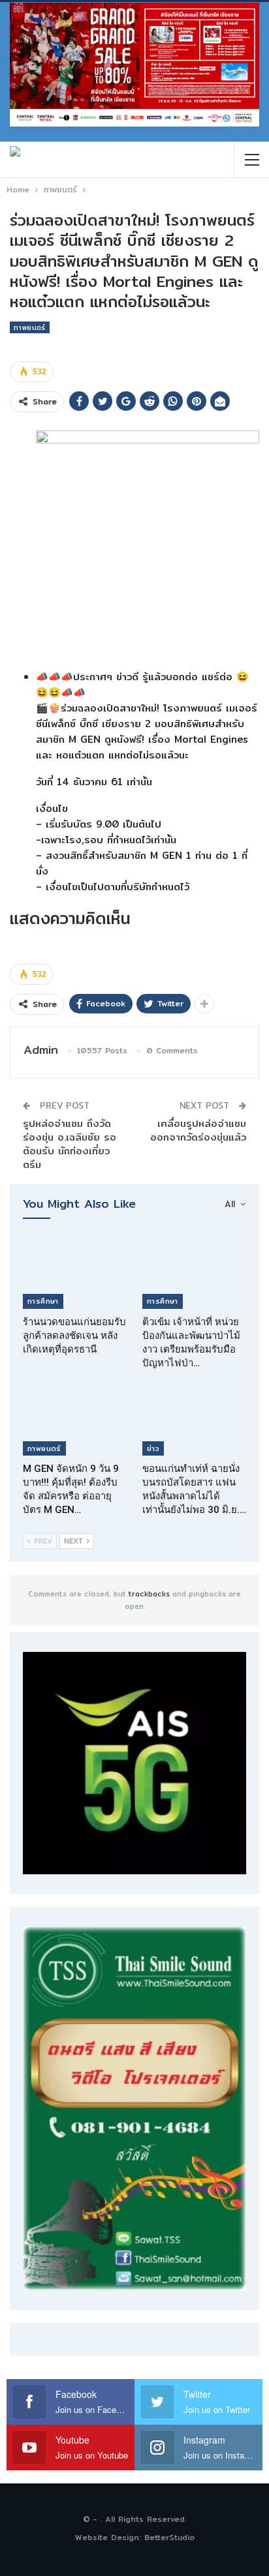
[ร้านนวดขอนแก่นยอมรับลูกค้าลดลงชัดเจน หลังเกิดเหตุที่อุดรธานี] (75, 1273)
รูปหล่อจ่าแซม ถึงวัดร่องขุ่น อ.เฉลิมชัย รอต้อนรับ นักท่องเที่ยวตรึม (70, 1144)
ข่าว (153, 1448)
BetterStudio (169, 2537)
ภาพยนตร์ (30, 327)
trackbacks (149, 1594)
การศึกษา (43, 1301)
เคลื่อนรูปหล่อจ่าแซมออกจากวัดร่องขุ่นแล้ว (198, 1130)
